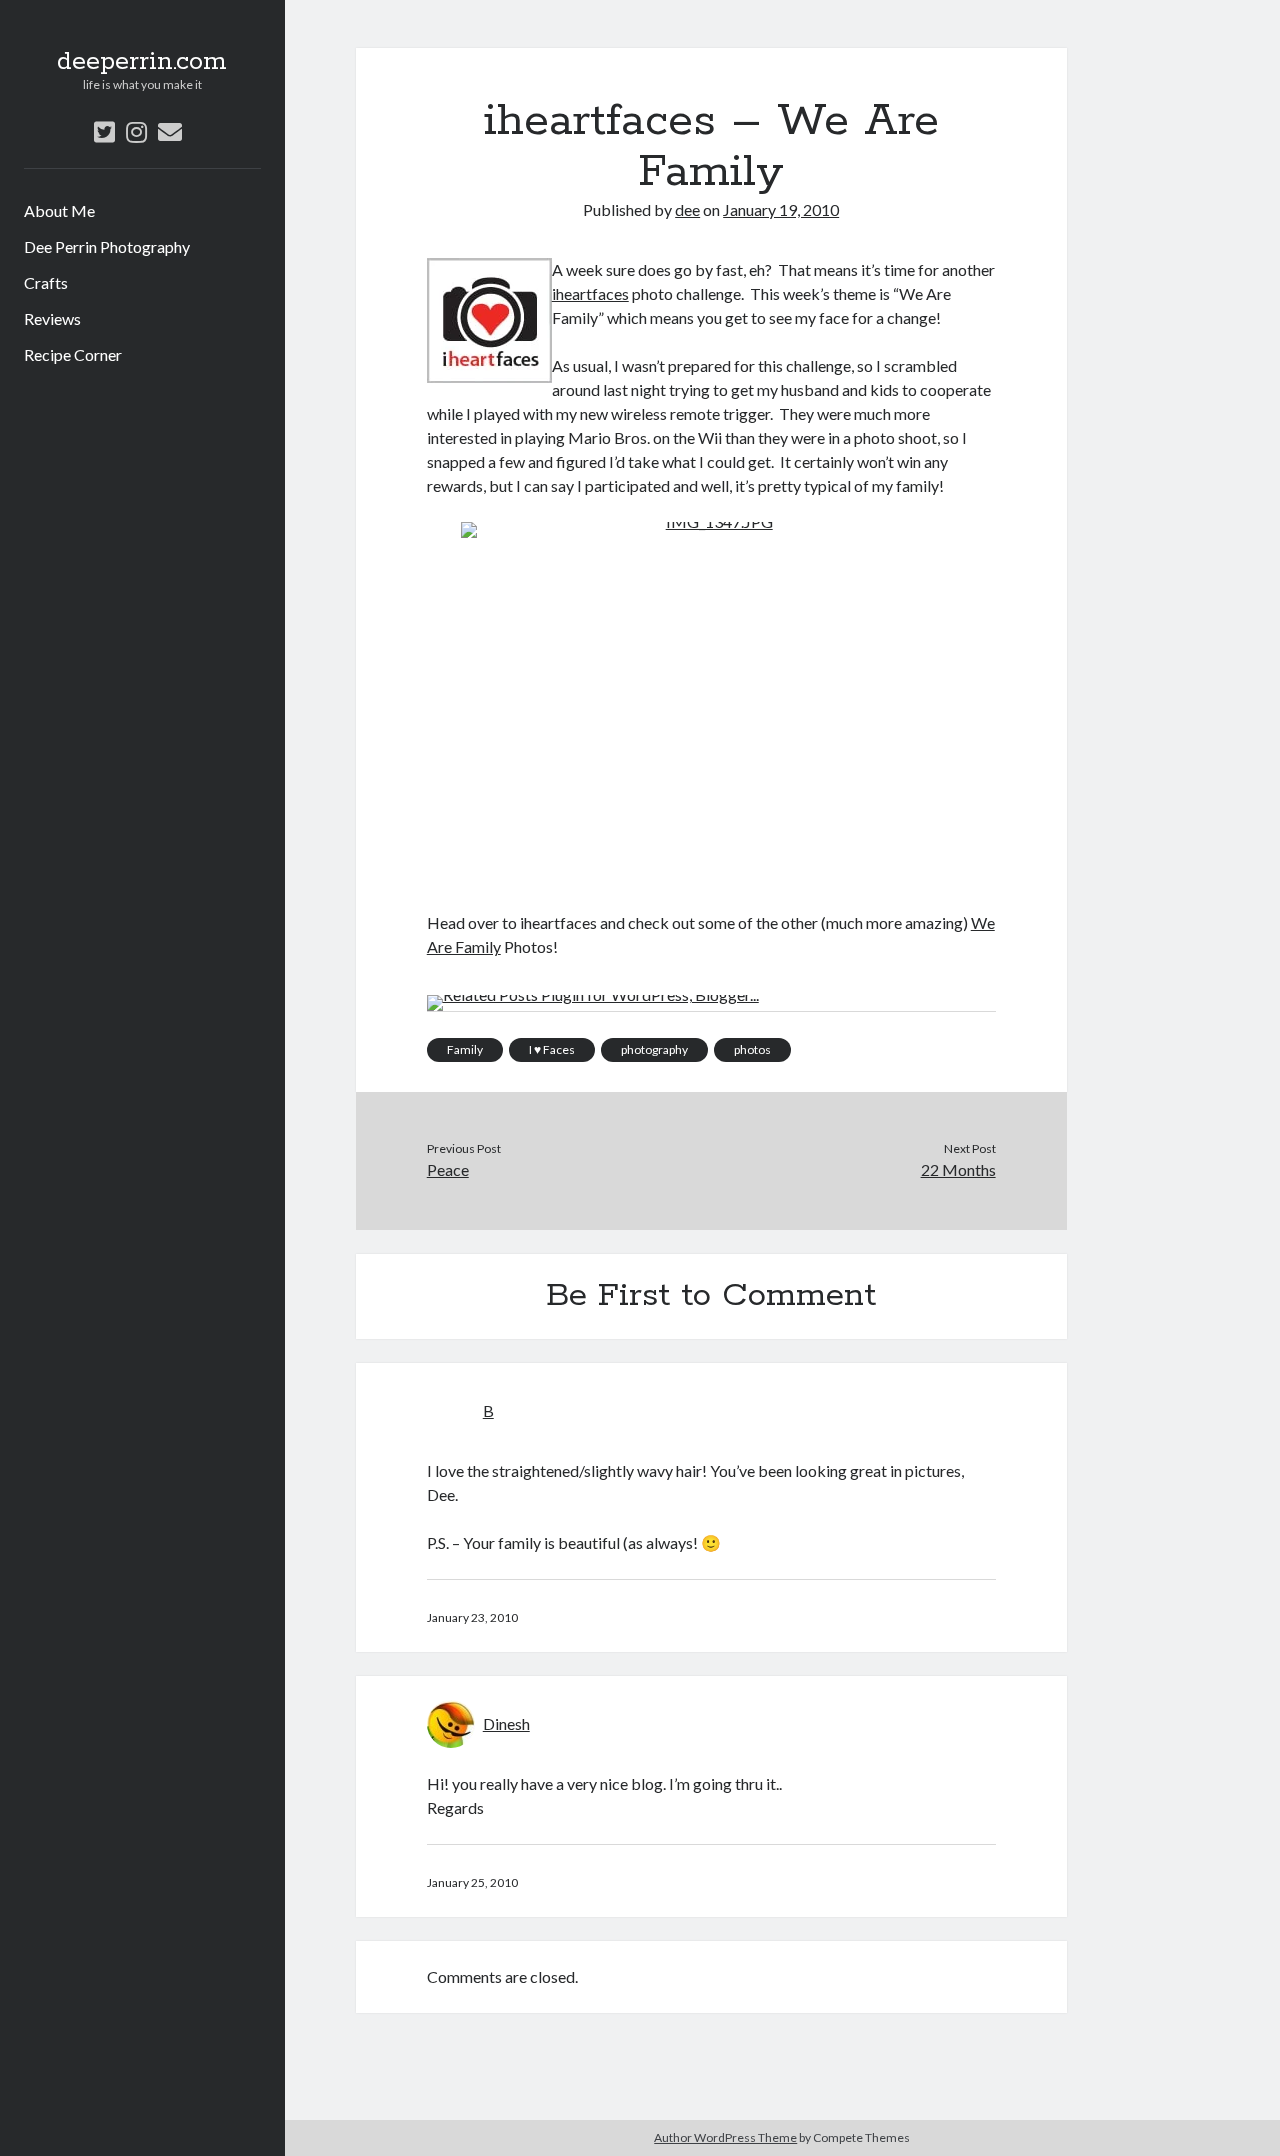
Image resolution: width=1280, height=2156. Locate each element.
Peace (448, 1169)
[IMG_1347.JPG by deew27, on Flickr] (711, 692)
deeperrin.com (142, 62)
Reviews (52, 318)
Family (465, 1049)
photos (752, 1049)
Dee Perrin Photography (107, 246)
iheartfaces (590, 293)
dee (687, 209)
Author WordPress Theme (725, 2137)
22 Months (958, 1169)
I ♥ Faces (552, 1049)
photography (654, 1049)
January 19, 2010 (781, 209)
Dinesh (506, 1723)
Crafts (46, 282)
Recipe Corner (73, 354)
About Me (59, 210)
